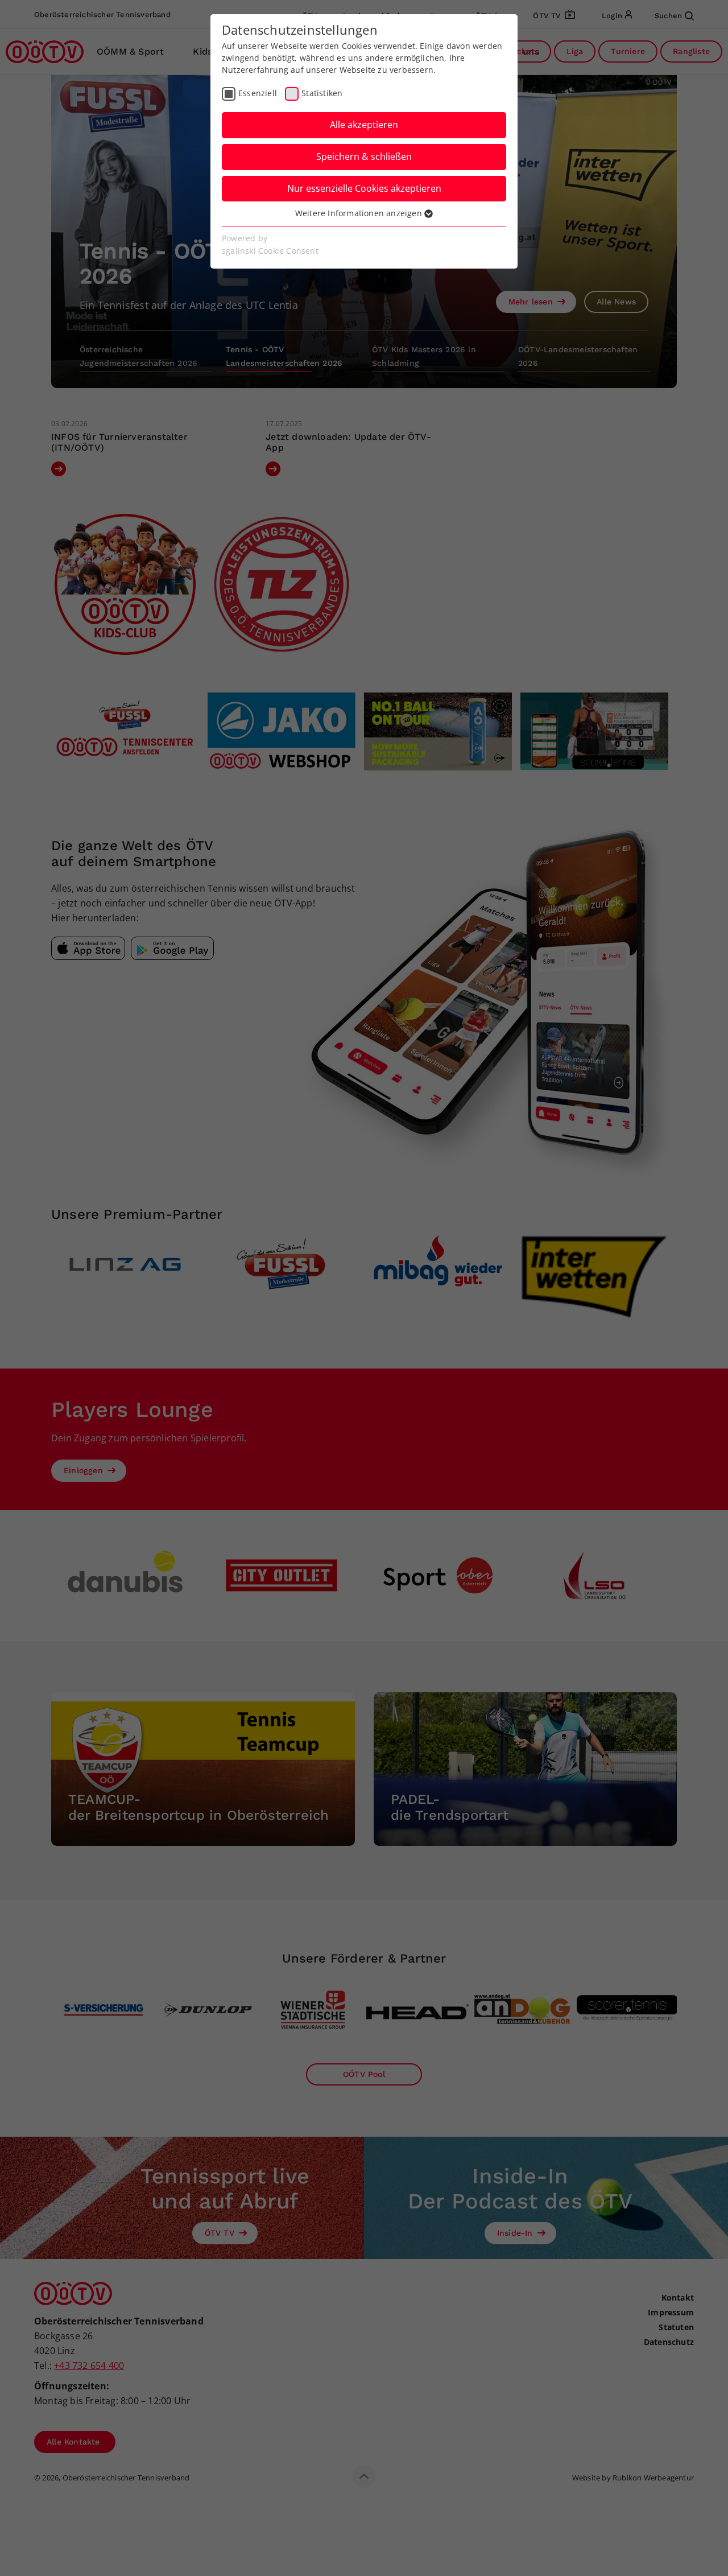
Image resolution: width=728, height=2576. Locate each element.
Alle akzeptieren (364, 125)
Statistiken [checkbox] (322, 93)
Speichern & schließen (364, 156)
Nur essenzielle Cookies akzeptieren (364, 188)
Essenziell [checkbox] (258, 93)
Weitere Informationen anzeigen (360, 213)
